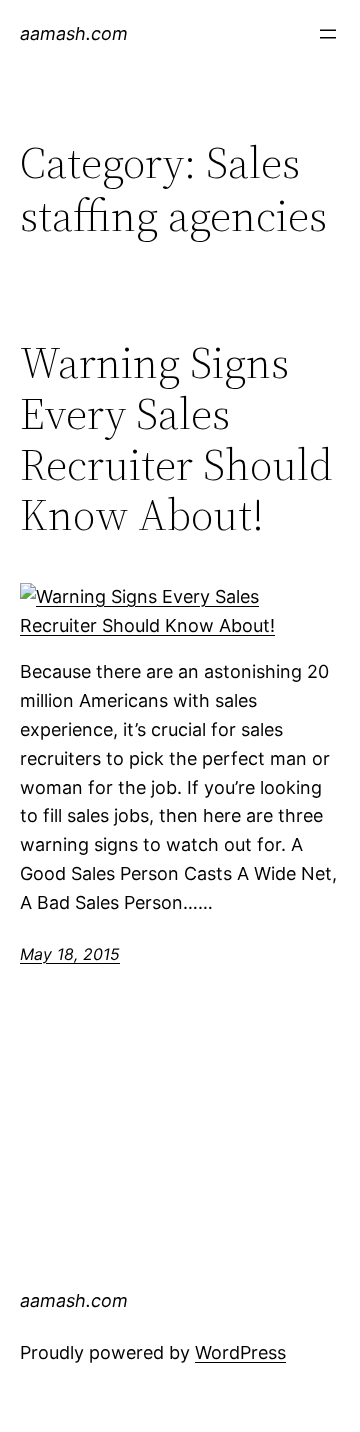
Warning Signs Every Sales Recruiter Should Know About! (176, 439)
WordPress (240, 1352)
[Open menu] (328, 34)
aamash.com (74, 33)
